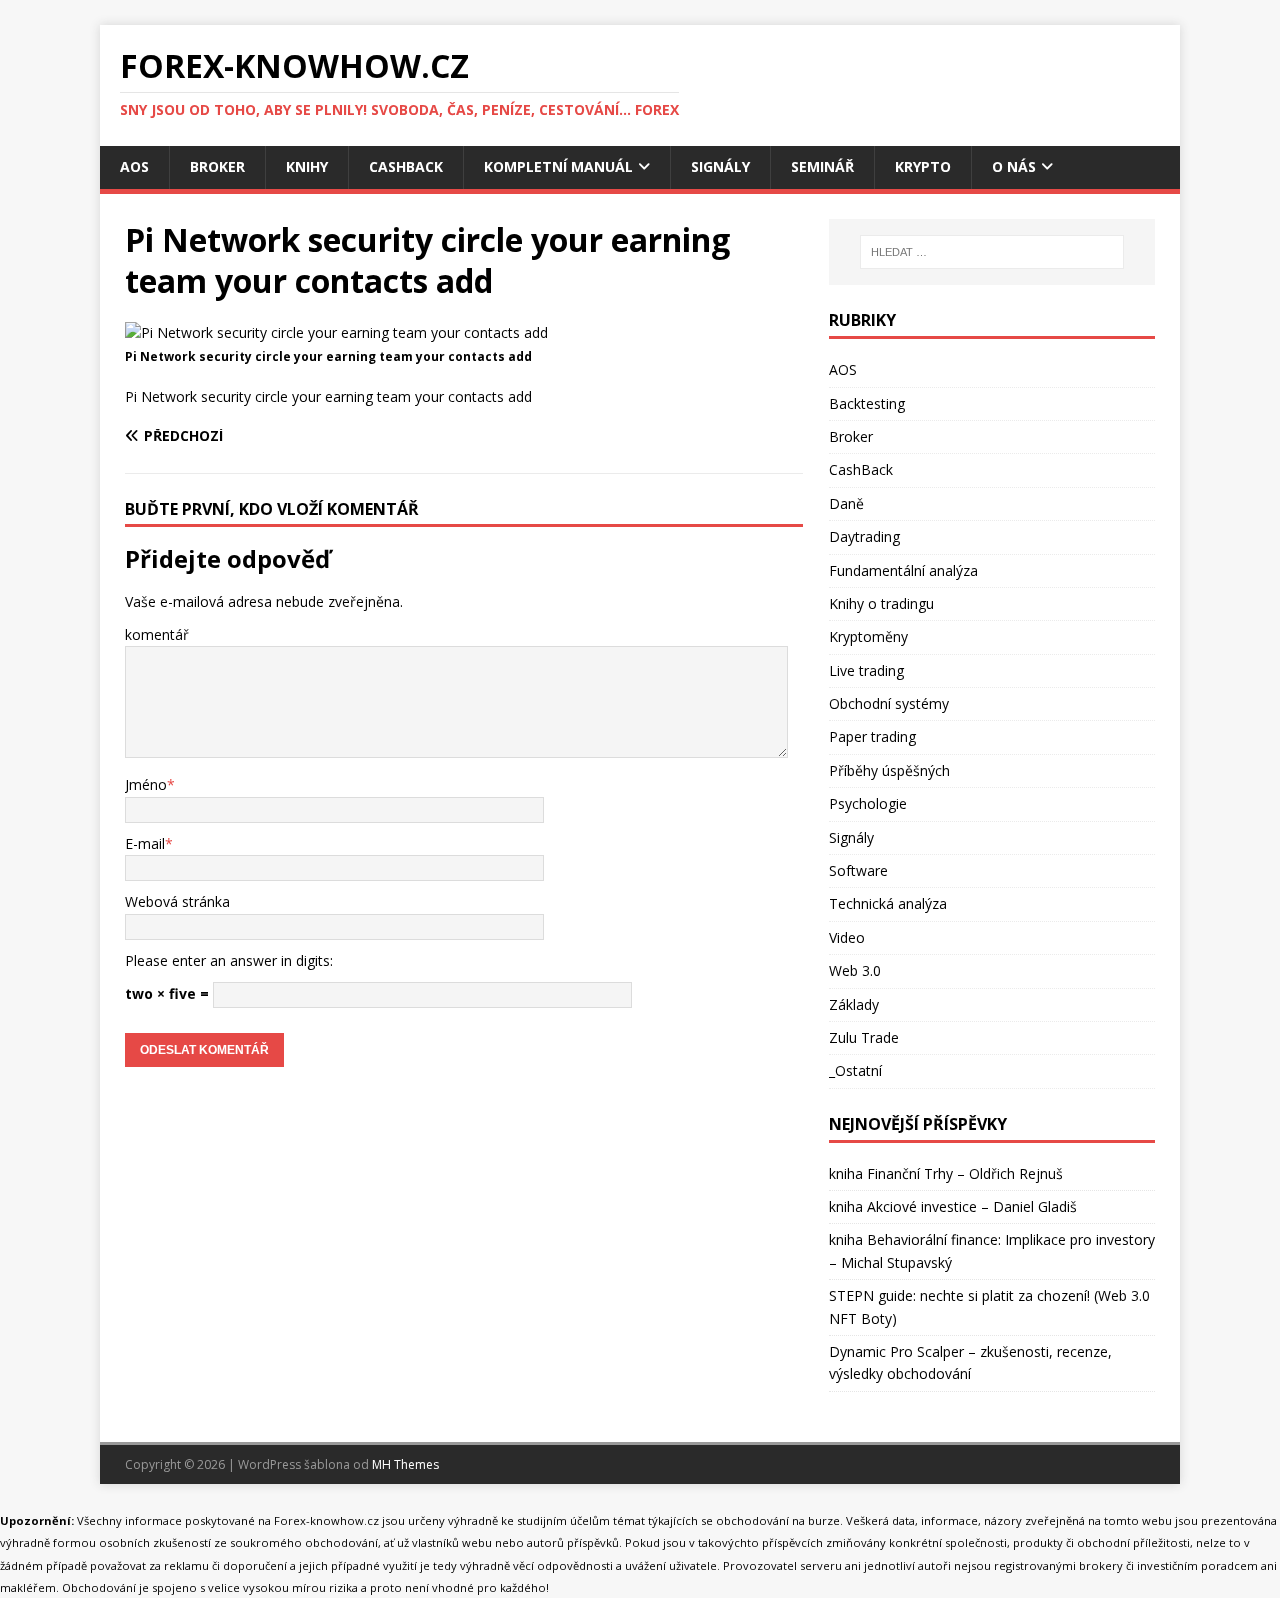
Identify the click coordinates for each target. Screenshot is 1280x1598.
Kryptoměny (868, 636)
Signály (720, 166)
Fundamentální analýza (903, 570)
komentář (157, 634)
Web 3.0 (855, 970)
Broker (217, 166)
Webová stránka (177, 901)
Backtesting (867, 403)
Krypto (923, 166)
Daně (846, 503)
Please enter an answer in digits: (229, 960)
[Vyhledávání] (992, 252)
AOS (134, 166)
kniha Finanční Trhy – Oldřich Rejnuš (946, 1173)
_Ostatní (855, 1070)
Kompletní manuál (558, 166)
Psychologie (868, 803)
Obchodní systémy (889, 703)
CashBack (406, 166)
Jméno (146, 784)
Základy (854, 1004)
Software (858, 870)
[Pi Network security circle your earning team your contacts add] (336, 332)
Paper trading (872, 736)
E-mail (145, 843)
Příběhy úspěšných (889, 770)
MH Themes (405, 1464)
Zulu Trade (864, 1037)
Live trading (866, 670)
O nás (1014, 166)
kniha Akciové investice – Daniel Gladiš (953, 1206)
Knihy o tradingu (881, 603)
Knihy (307, 166)
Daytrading (864, 536)
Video (847, 937)
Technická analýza (888, 903)
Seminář (822, 166)
